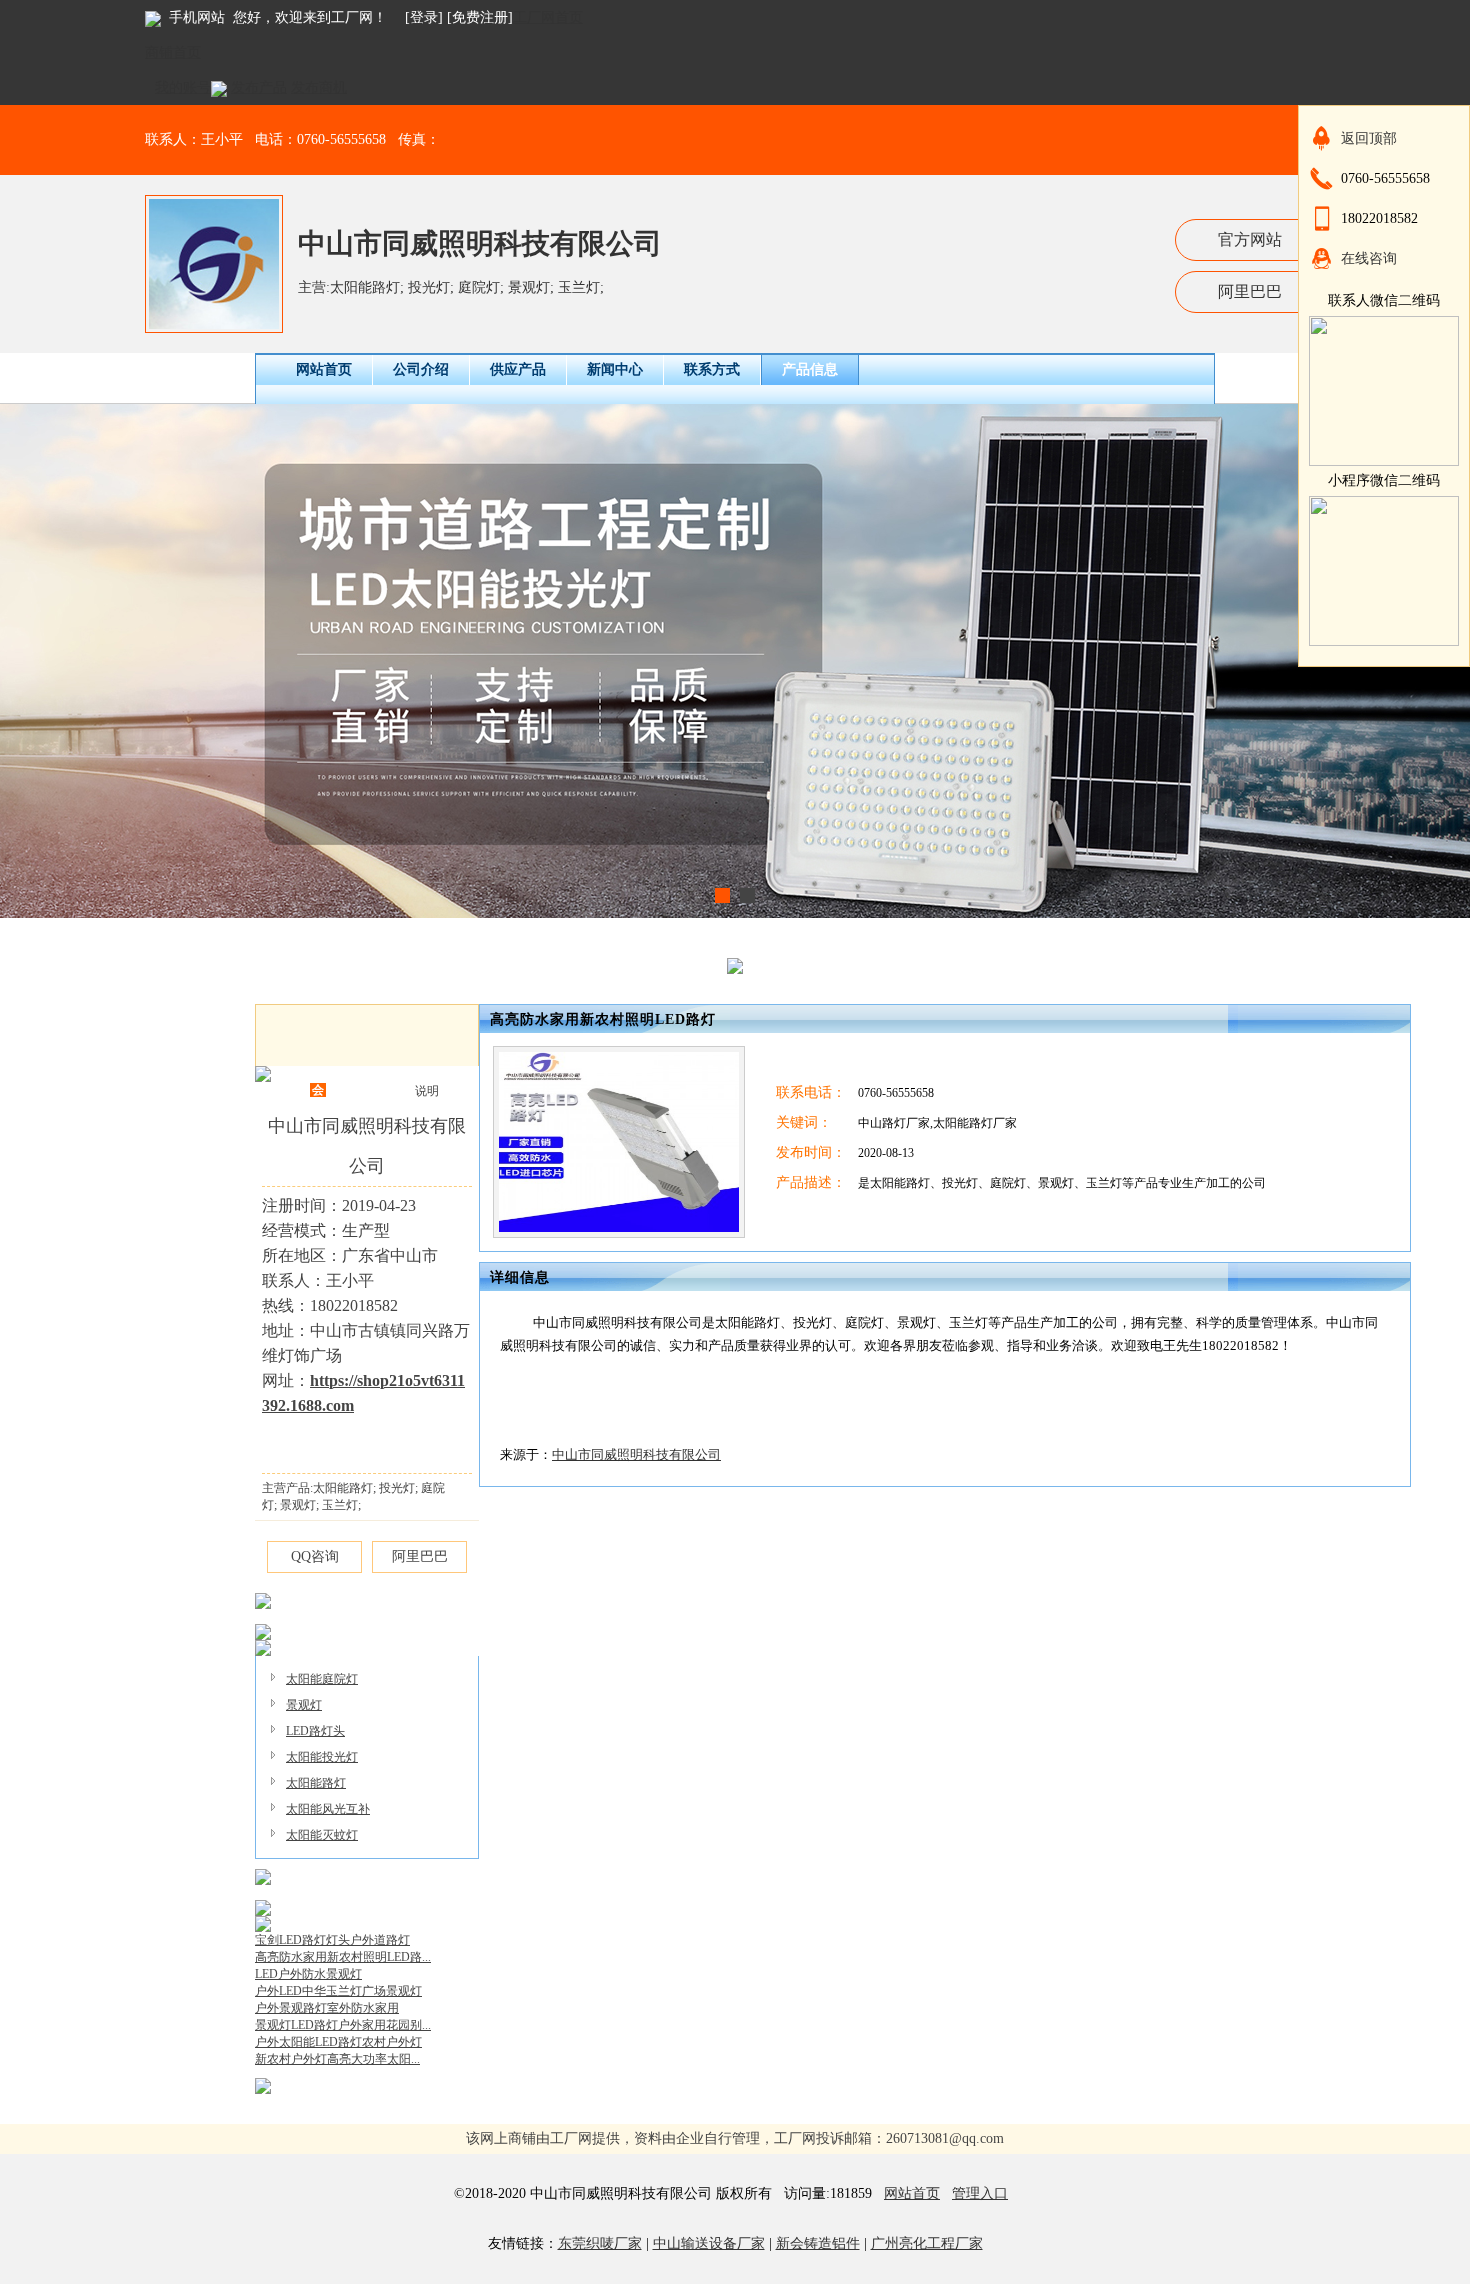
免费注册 (480, 17)
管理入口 (980, 2193)
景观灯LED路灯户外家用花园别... (343, 2025)
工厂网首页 (548, 17)
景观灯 (304, 1705)
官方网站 (1250, 239)
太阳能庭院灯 (322, 1679)
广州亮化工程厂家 (927, 2243)
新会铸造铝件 (818, 2243)
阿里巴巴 (1250, 291)
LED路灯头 (315, 1731)
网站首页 (912, 2193)
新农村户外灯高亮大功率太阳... (337, 2059)
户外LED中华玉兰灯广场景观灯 (338, 1991)
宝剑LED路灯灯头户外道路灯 (332, 1940)
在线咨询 (1369, 258)
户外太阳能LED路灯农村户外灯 (338, 2042)
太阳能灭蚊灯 (322, 1835)
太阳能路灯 (316, 1783)
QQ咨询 (315, 1556)
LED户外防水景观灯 (308, 1974)
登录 (424, 17)
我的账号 (183, 87)
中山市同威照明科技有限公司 (480, 243)
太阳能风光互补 (328, 1809)
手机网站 (197, 17)
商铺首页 (173, 52)
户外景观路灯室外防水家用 (327, 2008)
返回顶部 (1369, 138)
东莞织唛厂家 (600, 2243)
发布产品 (259, 87)
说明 (427, 1091)
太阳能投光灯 (322, 1757)
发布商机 (319, 87)
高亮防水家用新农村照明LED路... (343, 1957)
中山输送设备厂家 (709, 2243)
